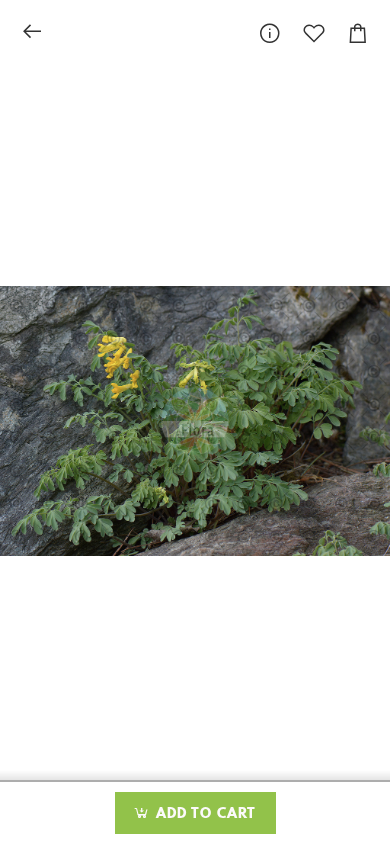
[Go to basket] (358, 33)
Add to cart (203, 814)
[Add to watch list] (314, 33)
